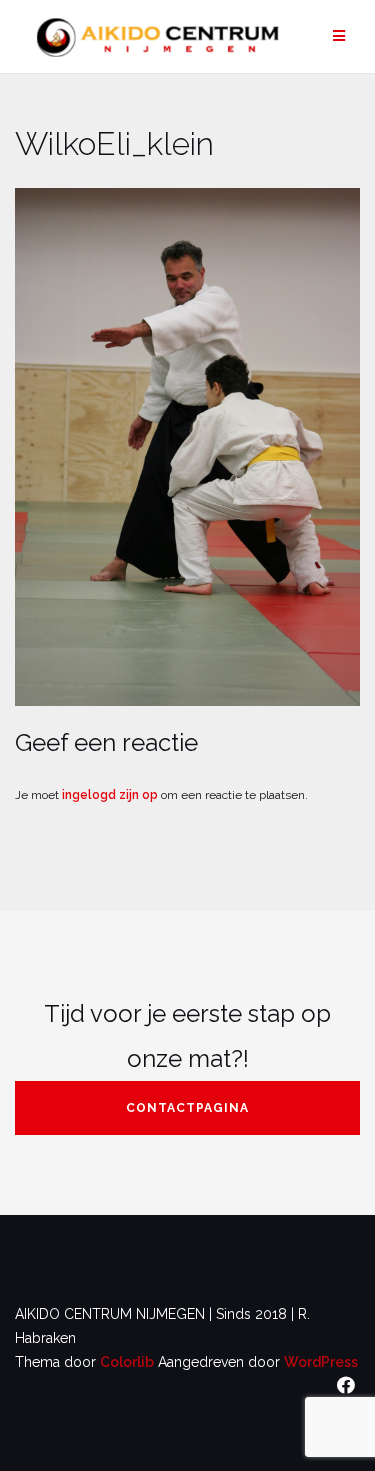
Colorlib (127, 1362)
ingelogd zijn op (110, 795)
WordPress (321, 1362)
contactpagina (187, 1108)
